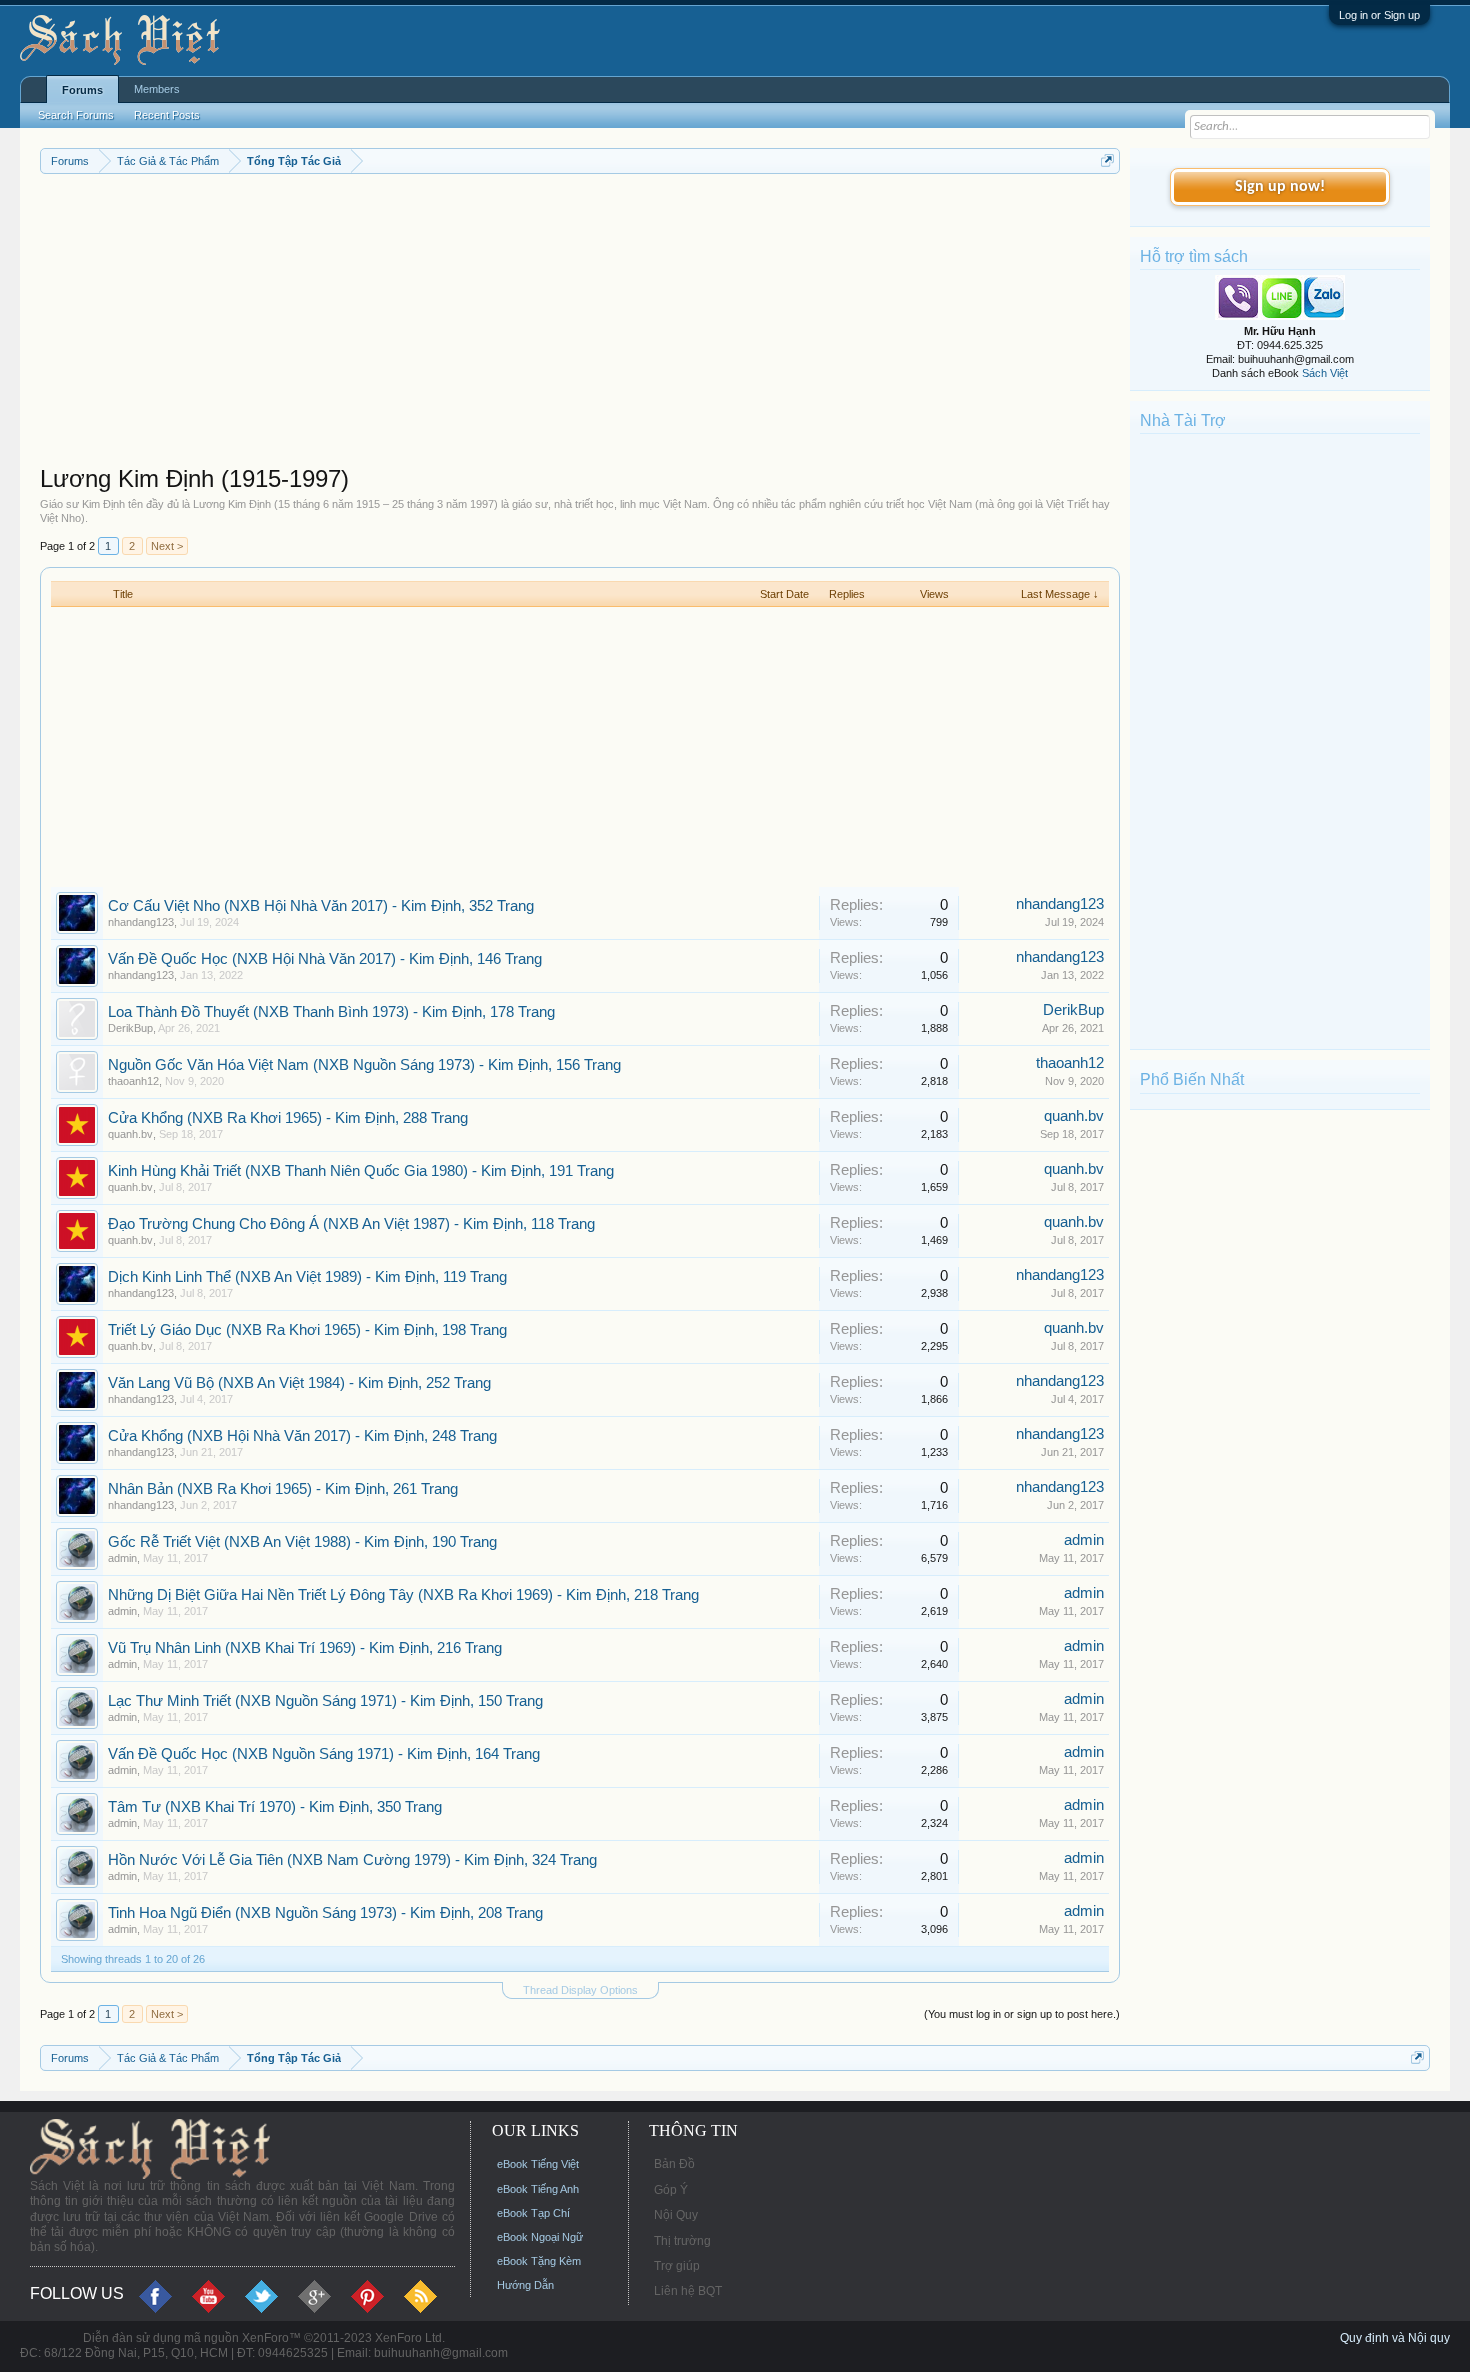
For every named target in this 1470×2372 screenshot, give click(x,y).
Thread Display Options (580, 1990)
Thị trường (682, 2241)
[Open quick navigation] (1107, 160)
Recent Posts (167, 115)
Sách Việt (1325, 373)
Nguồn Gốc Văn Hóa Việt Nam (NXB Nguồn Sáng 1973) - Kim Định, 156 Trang (364, 1065)
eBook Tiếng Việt (538, 2164)
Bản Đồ (674, 2164)
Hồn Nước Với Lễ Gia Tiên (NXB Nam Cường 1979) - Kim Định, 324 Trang (352, 1860)
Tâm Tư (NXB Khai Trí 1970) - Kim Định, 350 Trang (275, 1807)
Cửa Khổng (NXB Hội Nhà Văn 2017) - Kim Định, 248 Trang (302, 1436)
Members (157, 89)
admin (122, 1558)
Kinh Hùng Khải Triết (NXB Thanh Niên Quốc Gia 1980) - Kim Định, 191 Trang (361, 1171)
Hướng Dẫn (525, 2285)
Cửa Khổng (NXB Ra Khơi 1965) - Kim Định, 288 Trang (288, 1118)
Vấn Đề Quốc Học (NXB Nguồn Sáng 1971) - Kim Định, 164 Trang (324, 1754)
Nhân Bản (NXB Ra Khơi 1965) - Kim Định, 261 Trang (283, 1489)
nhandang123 (141, 922)
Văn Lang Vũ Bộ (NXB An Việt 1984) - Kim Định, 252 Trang (299, 1383)
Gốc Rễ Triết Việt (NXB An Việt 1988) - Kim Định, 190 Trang (302, 1542)
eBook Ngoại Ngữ (540, 2237)
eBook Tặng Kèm (539, 2261)
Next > (167, 546)
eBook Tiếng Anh (538, 2189)
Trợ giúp (677, 2266)
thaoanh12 (133, 1081)
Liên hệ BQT (688, 2291)
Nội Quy (676, 2215)
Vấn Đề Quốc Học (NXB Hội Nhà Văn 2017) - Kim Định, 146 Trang (325, 959)
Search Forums (76, 115)
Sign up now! (1280, 187)
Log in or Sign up (1379, 15)
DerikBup (130, 1028)
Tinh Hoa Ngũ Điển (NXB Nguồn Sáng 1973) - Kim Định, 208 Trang (325, 1913)
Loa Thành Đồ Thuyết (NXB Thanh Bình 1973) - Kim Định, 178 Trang (331, 1012)
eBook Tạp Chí (533, 2213)
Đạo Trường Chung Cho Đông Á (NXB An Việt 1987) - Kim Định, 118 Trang (351, 1224)
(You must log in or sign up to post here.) (1022, 2014)
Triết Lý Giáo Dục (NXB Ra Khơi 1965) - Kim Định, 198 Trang (307, 1330)
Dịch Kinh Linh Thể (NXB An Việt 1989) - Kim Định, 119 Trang (307, 1277)
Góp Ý (671, 2190)
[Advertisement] (580, 324)
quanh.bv (130, 1134)
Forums (82, 90)
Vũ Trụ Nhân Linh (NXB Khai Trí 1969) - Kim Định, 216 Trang (305, 1648)
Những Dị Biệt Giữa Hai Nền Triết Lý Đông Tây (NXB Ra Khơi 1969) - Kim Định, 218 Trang (403, 1595)
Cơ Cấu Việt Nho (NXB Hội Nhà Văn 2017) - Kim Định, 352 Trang (321, 906)
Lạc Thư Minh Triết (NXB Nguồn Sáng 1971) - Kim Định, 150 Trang (325, 1701)
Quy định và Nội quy (1395, 2338)
